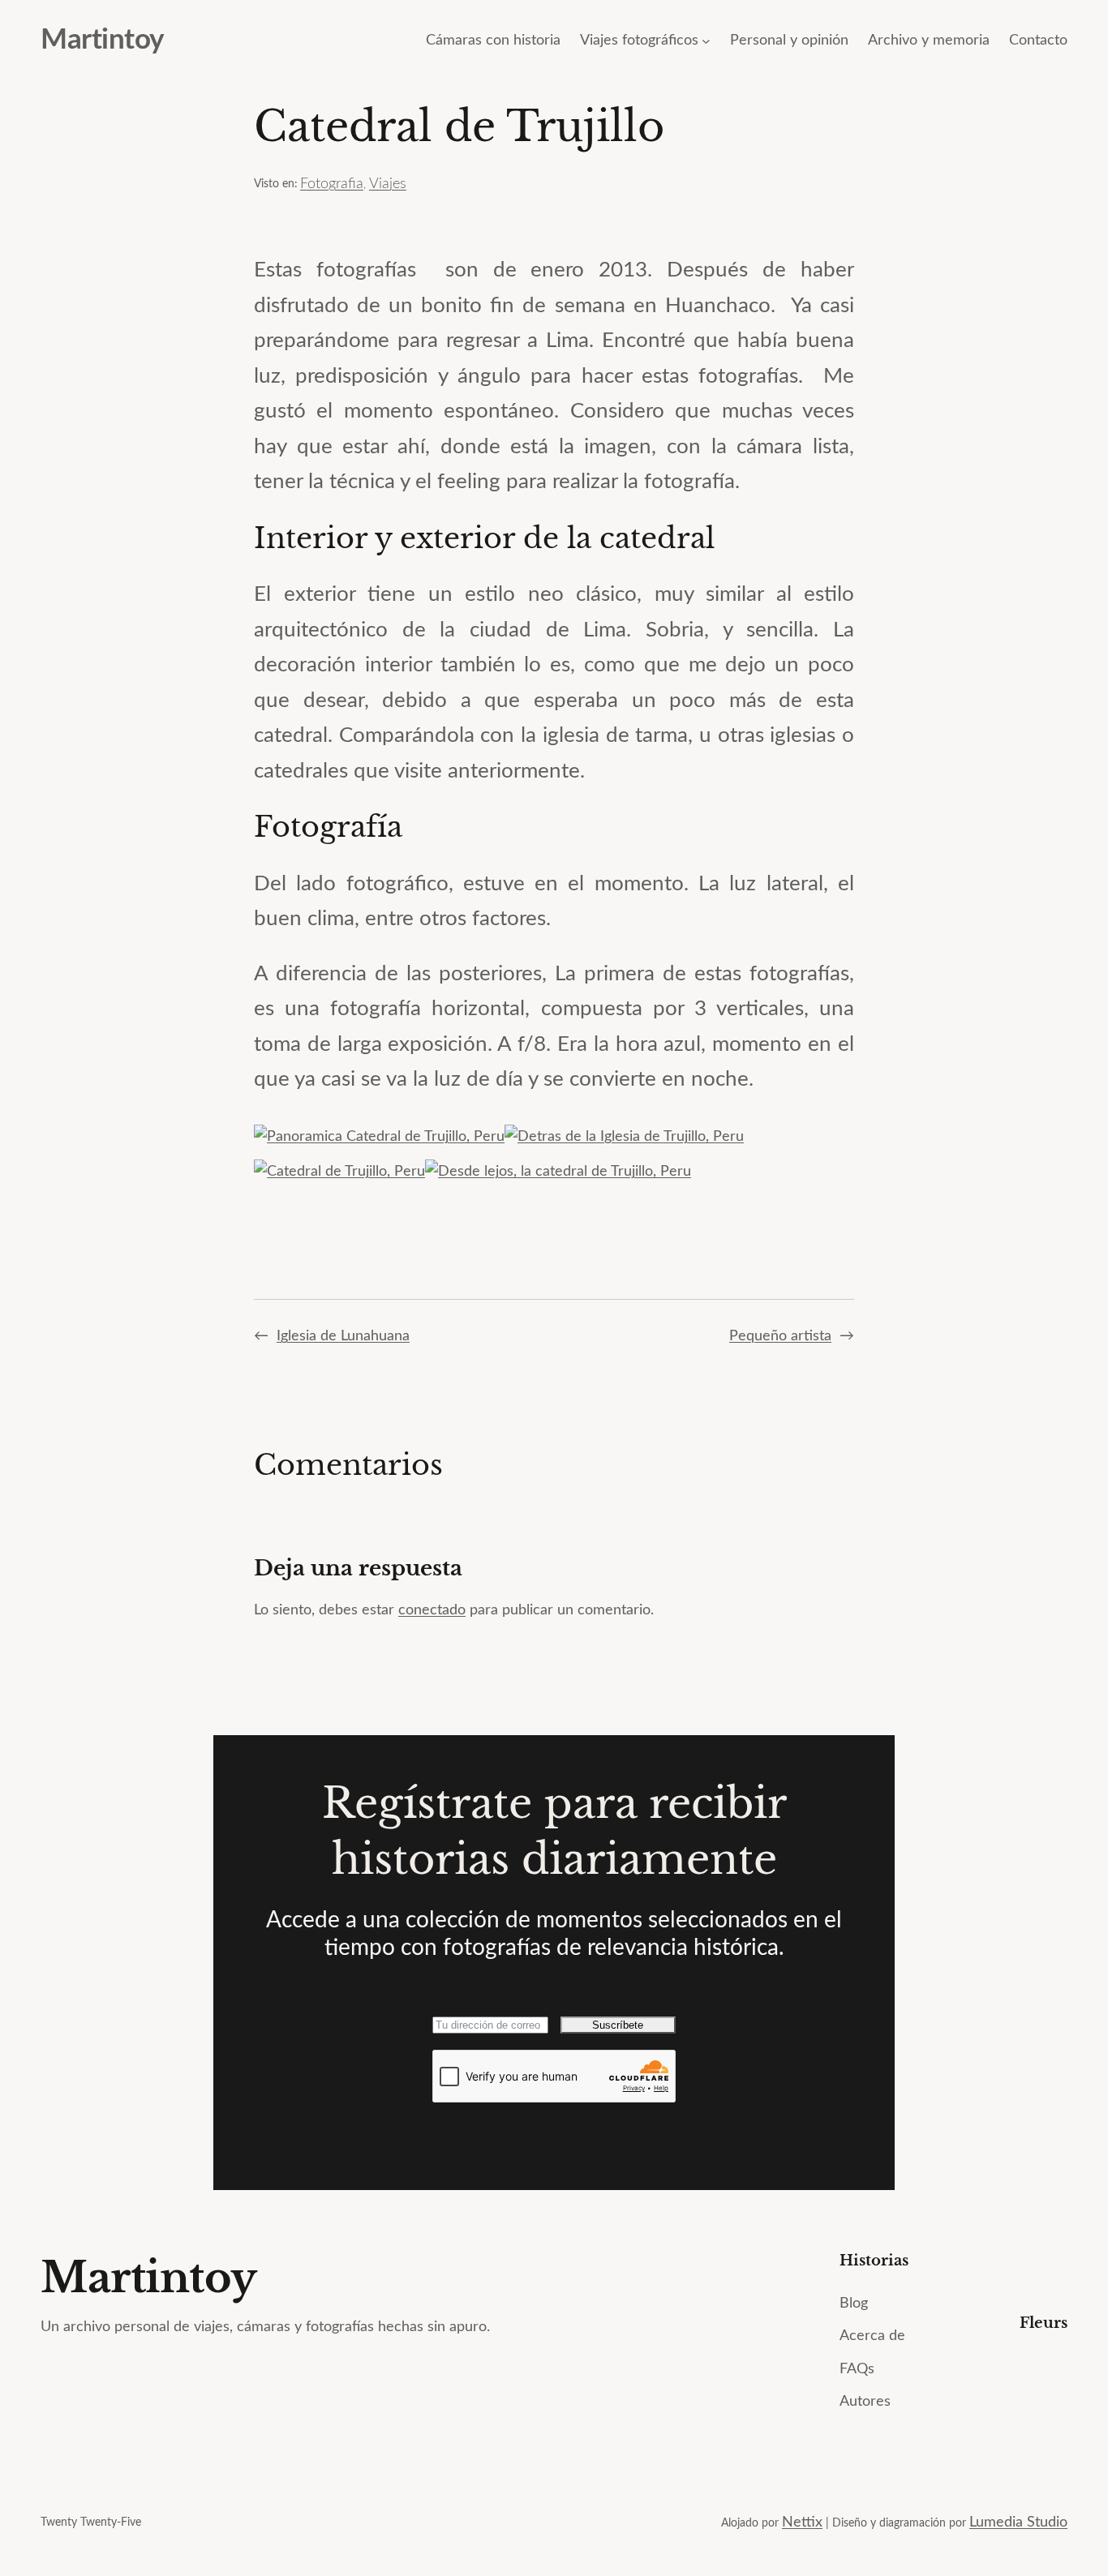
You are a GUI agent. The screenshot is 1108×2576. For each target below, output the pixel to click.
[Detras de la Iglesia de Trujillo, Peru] (624, 1137)
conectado (432, 1610)
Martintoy (102, 40)
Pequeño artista (780, 1336)
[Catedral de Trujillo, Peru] (339, 1172)
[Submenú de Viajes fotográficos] (706, 41)
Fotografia (332, 184)
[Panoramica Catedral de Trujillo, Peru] (379, 1137)
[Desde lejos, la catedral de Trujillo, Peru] (558, 1172)
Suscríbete (618, 2025)
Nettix (802, 2522)
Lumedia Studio (1018, 2522)
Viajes (388, 184)
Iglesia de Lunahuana (343, 1336)
